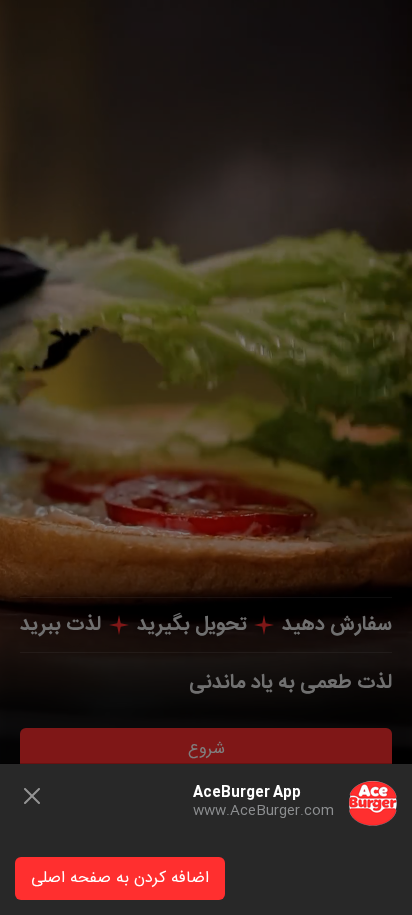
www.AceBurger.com (263, 811)
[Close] (32, 796)
